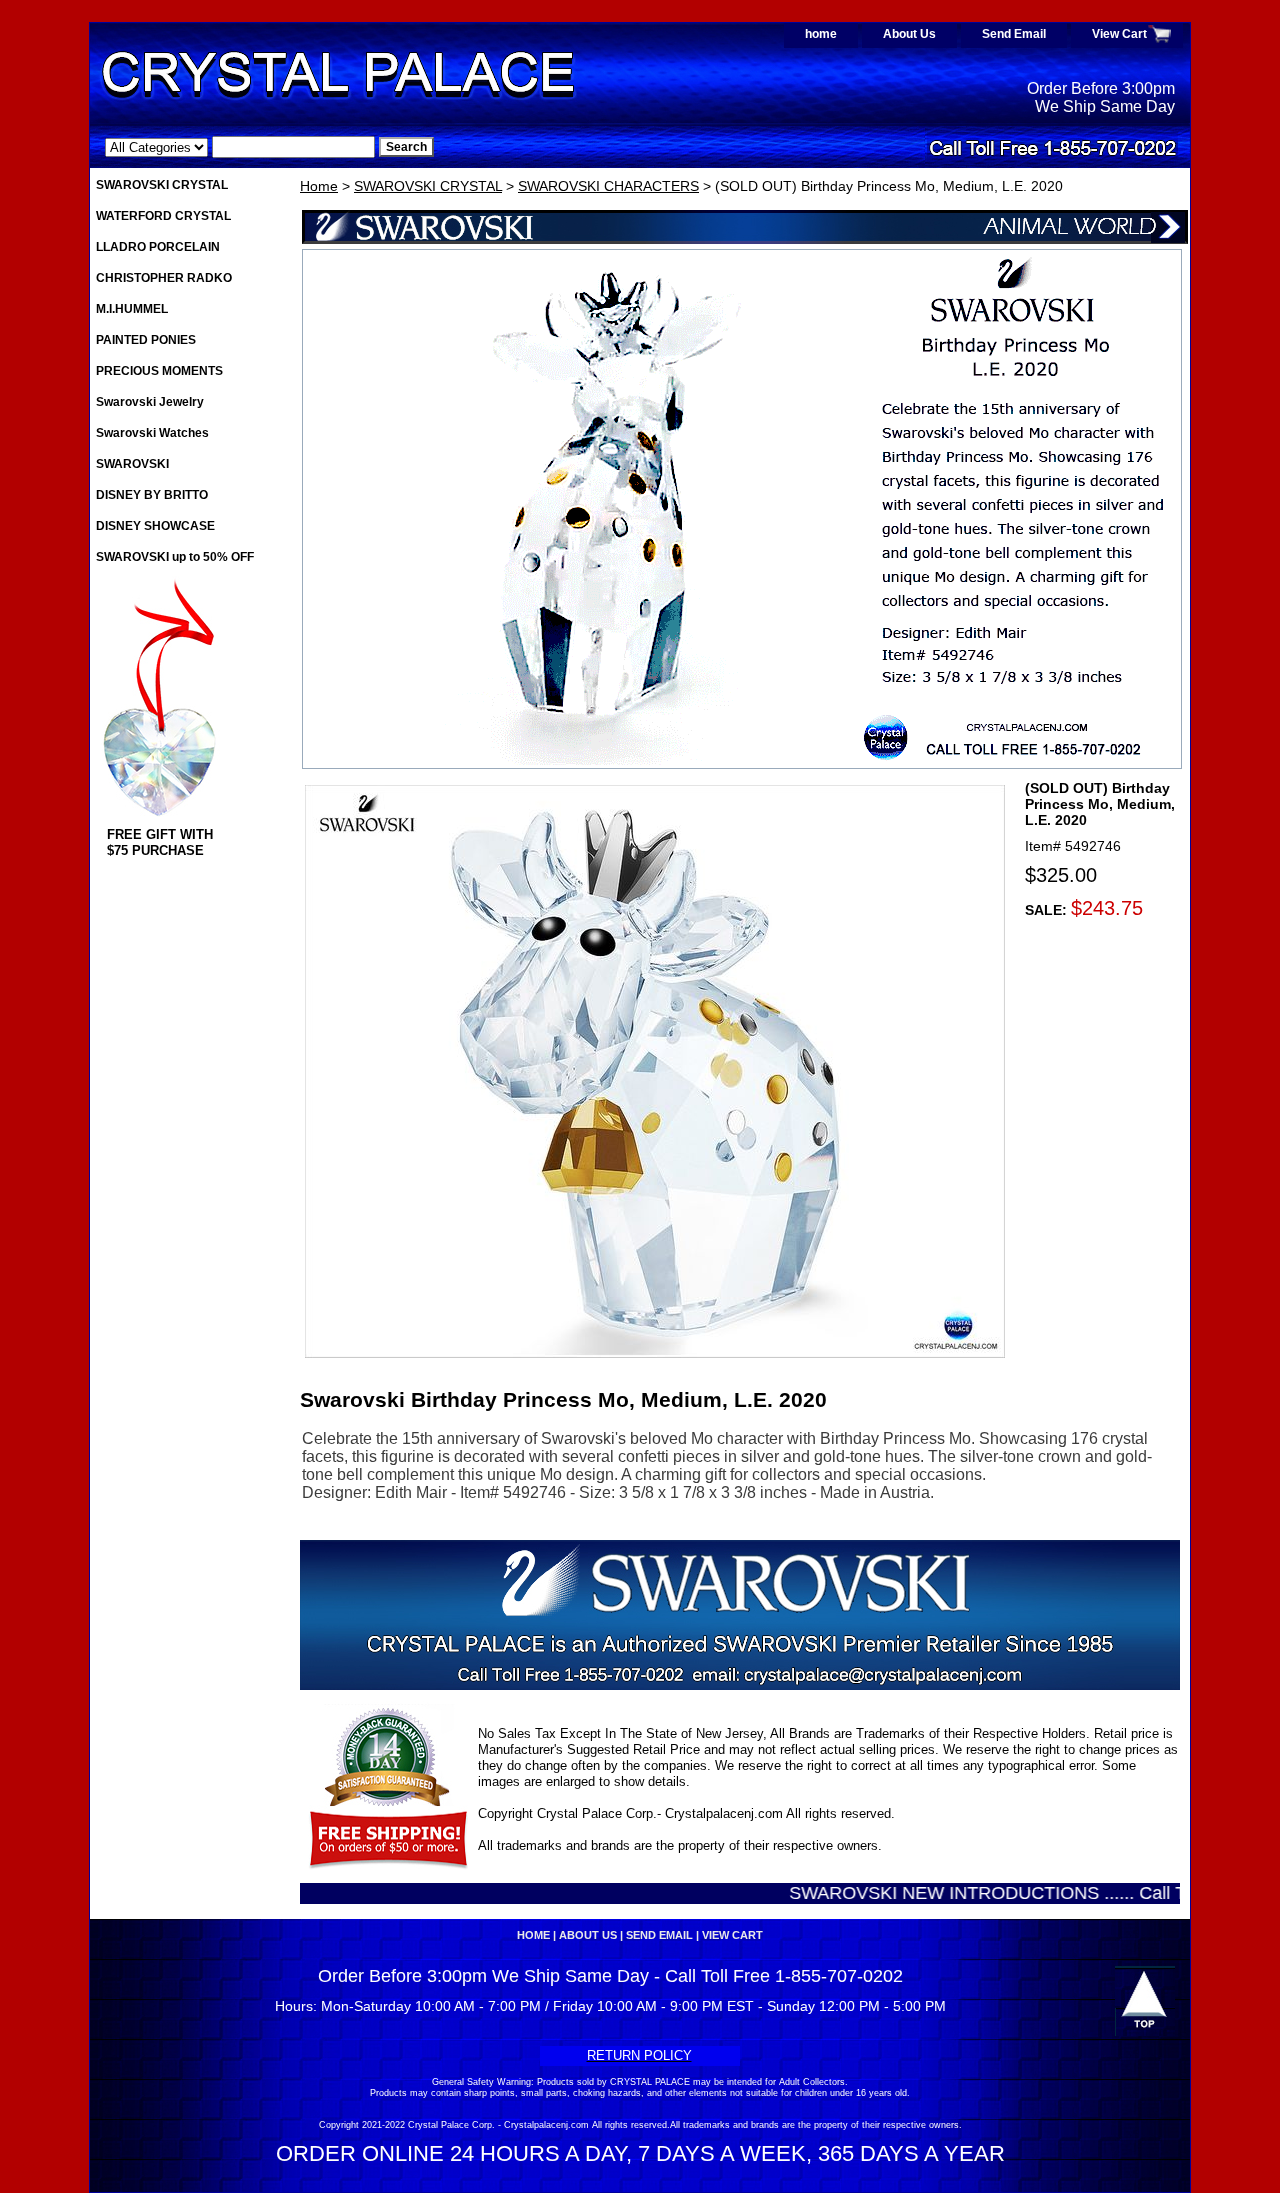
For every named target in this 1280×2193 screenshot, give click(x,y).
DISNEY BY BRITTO (152, 495)
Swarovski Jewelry (150, 402)
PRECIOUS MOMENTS (159, 371)
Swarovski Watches (152, 433)
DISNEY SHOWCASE (155, 526)
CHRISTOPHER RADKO (164, 278)
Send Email (1014, 34)
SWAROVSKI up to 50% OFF (175, 557)
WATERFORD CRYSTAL (163, 216)
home (821, 34)
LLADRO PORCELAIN (158, 247)
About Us (909, 34)
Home (319, 186)
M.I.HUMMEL (132, 309)
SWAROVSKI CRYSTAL (428, 186)
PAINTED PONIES (146, 340)
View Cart (1119, 34)
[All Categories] (240, 147)
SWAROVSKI (132, 464)
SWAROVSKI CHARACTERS (608, 186)
